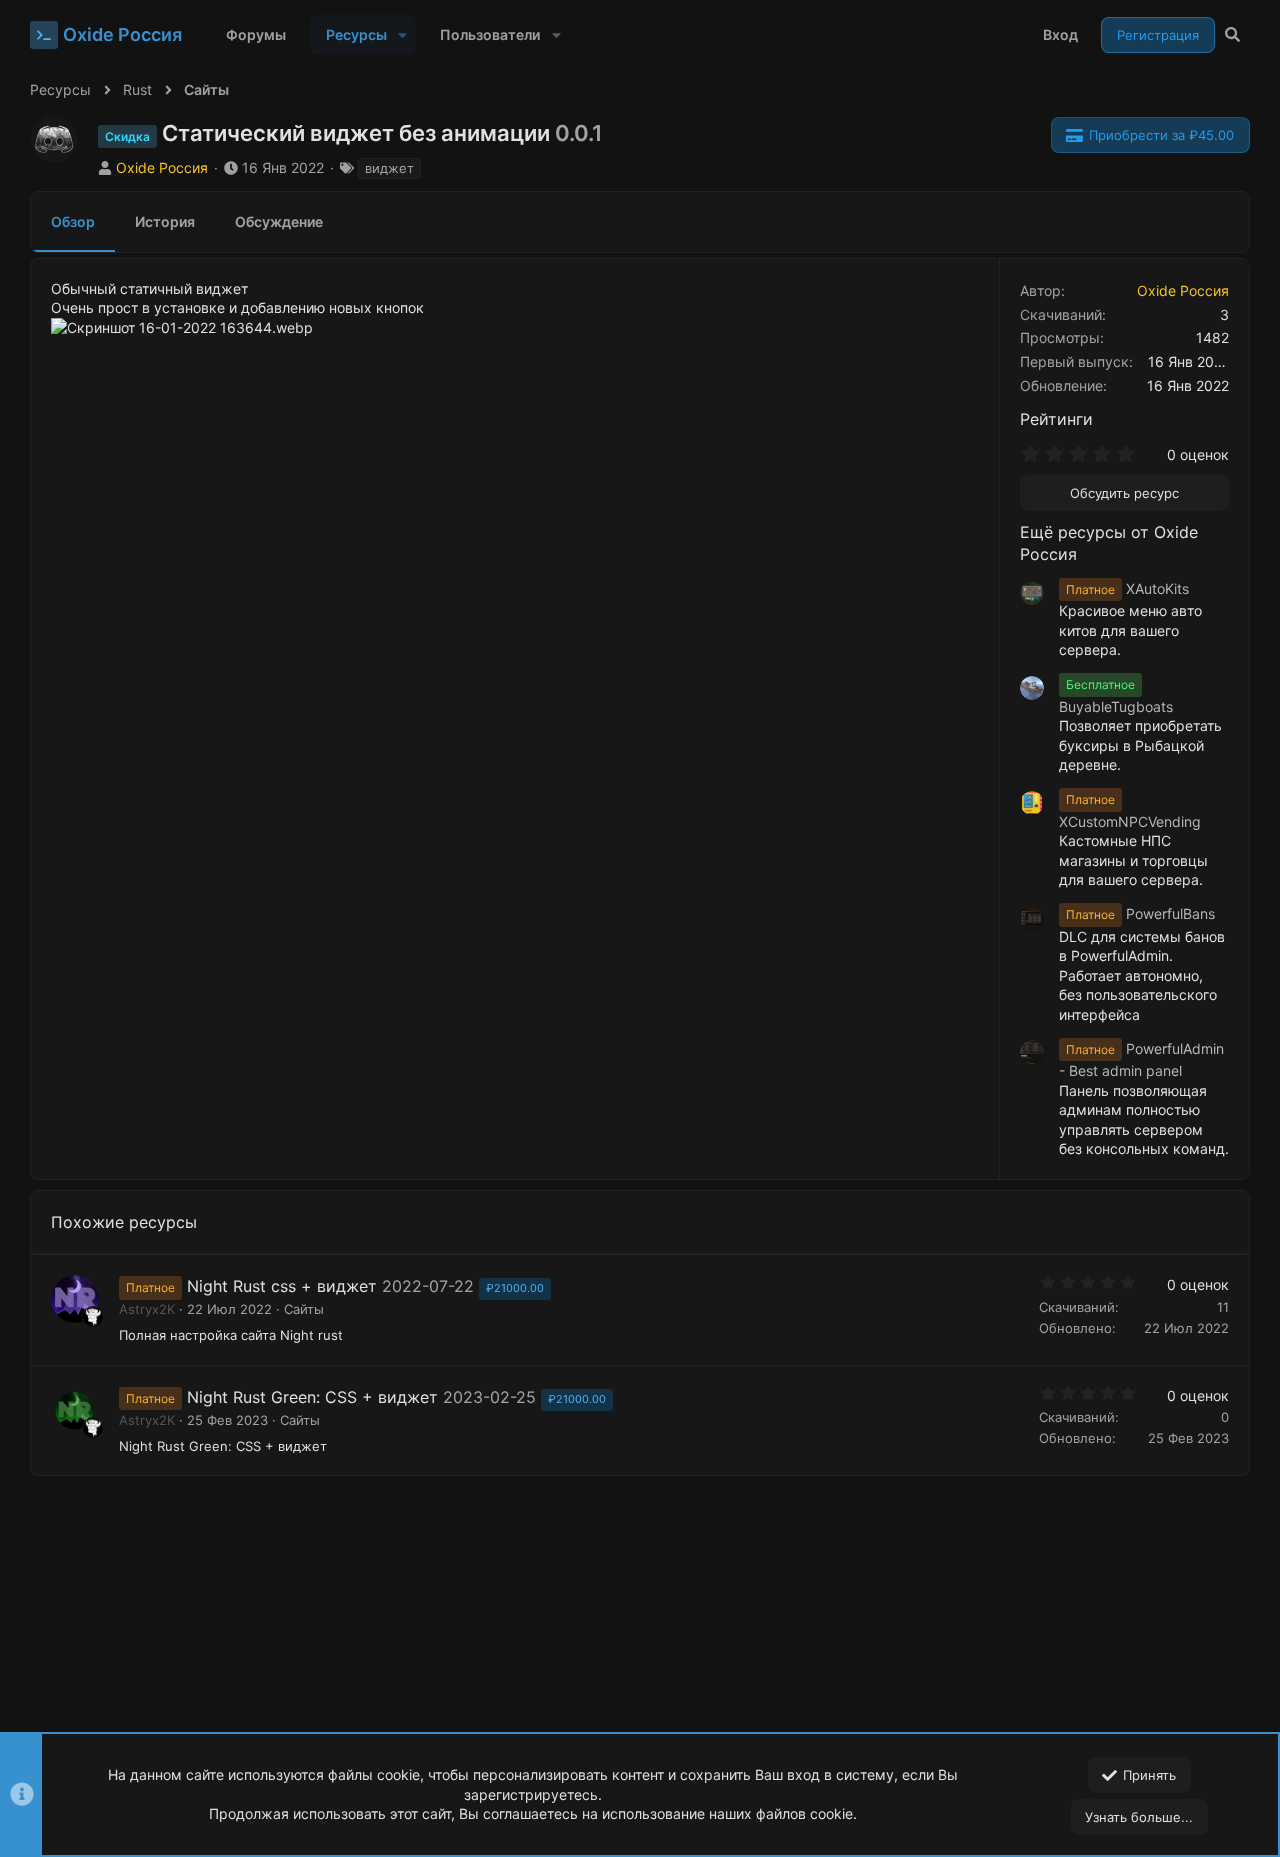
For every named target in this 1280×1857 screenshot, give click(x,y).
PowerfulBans (1140, 913)
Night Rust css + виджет (282, 1286)
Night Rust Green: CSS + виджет (312, 1397)
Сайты (304, 1309)
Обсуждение (279, 221)
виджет (389, 168)
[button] (402, 35)
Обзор (73, 221)
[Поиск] (1232, 35)
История (165, 221)
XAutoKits (1127, 588)
